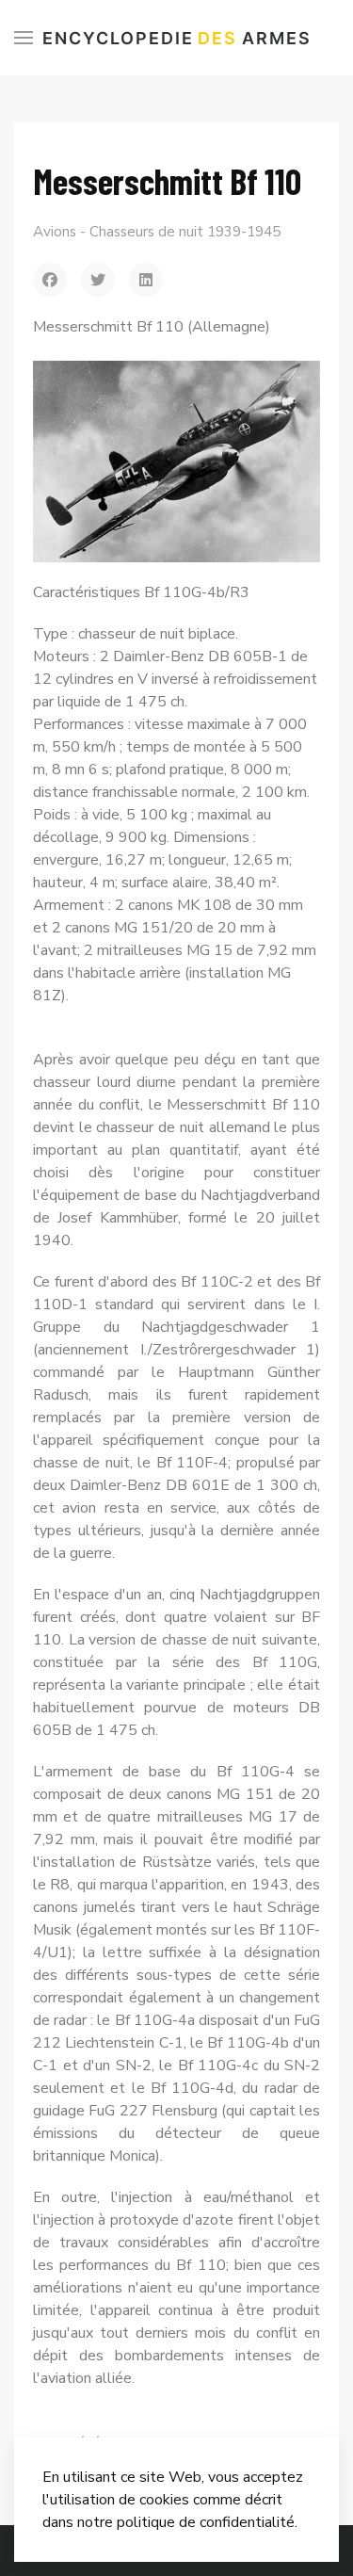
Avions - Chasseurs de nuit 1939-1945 (157, 232)
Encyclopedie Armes (177, 38)
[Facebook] (50, 280)
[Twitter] (98, 280)
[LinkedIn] (146, 280)
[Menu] (24, 38)
